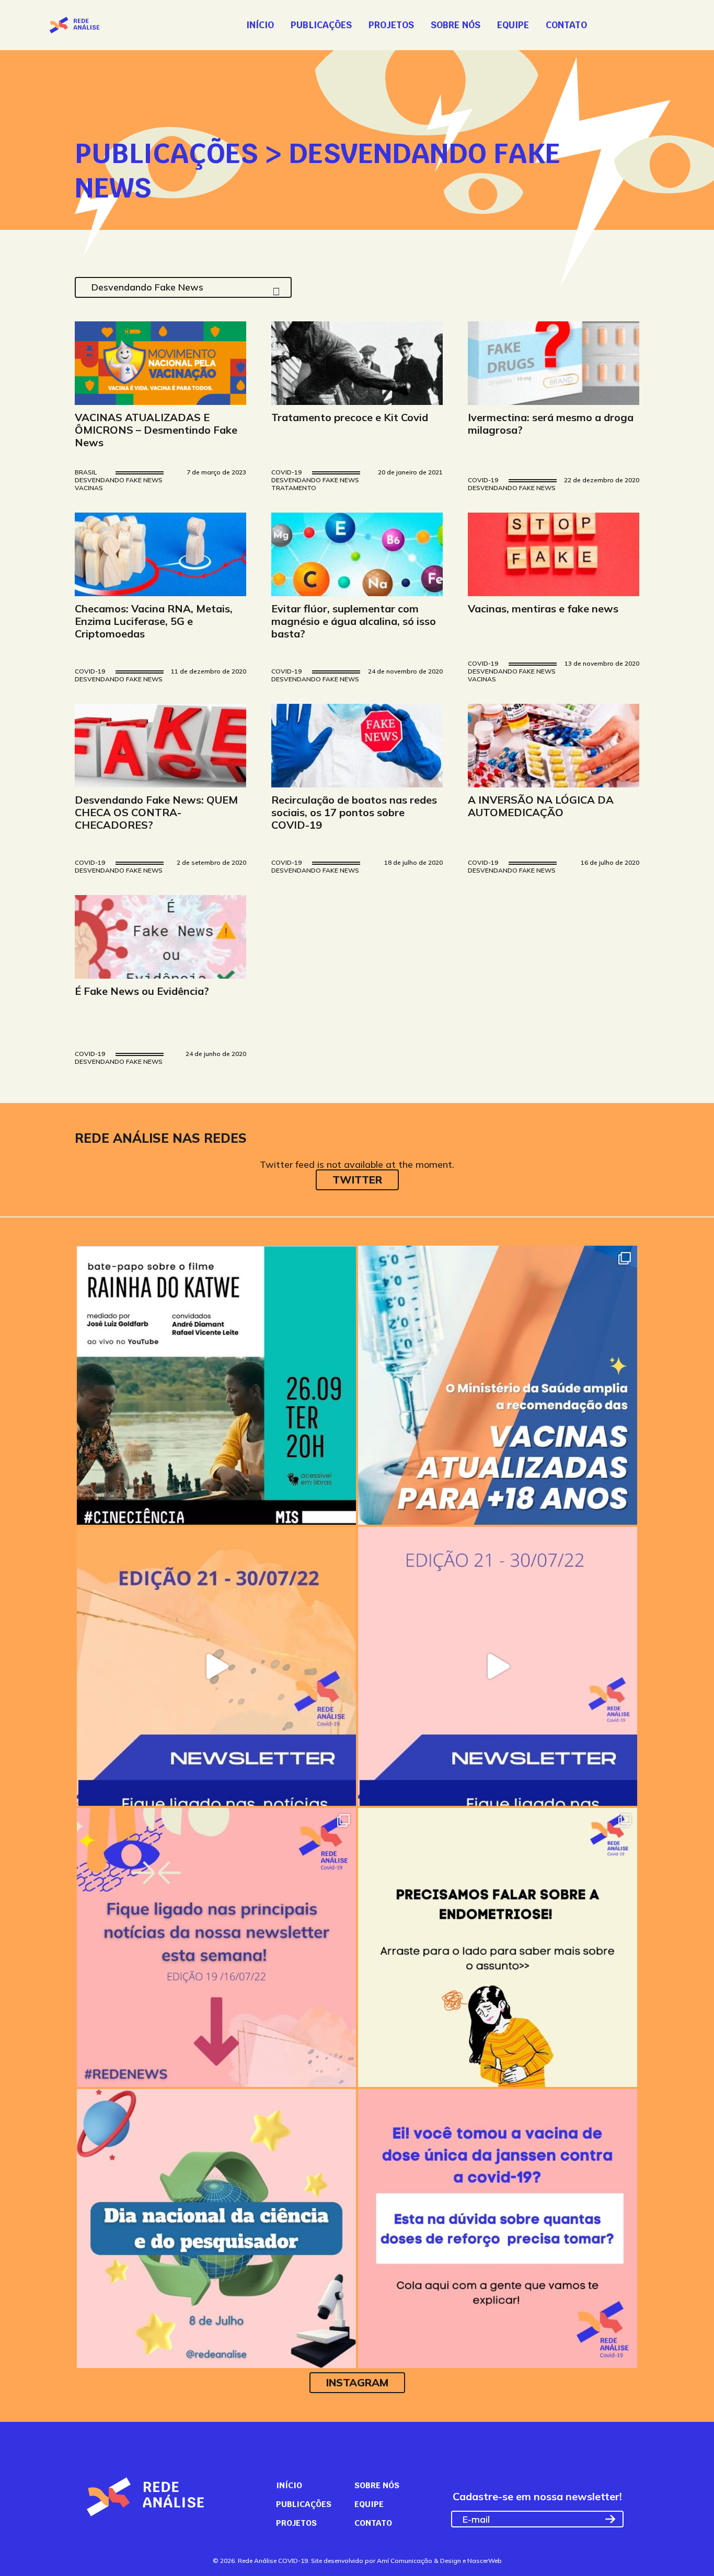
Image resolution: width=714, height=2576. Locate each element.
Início (260, 25)
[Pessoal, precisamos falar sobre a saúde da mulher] (498, 1947)
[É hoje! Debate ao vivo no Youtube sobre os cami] (216, 1385)
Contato (566, 25)
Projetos (391, 25)
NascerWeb (485, 2561)
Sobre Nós (456, 25)
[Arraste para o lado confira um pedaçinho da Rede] (216, 1666)
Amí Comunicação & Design (419, 2561)
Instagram (357, 2382)
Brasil (86, 473)
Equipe (513, 25)
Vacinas (89, 488)
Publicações (321, 25)
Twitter (357, 1180)
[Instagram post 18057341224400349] (498, 1385)
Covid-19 (286, 473)
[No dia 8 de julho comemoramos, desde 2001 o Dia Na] (216, 2229)
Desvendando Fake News (119, 480)
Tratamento (294, 488)
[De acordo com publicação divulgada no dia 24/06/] (498, 2229)
